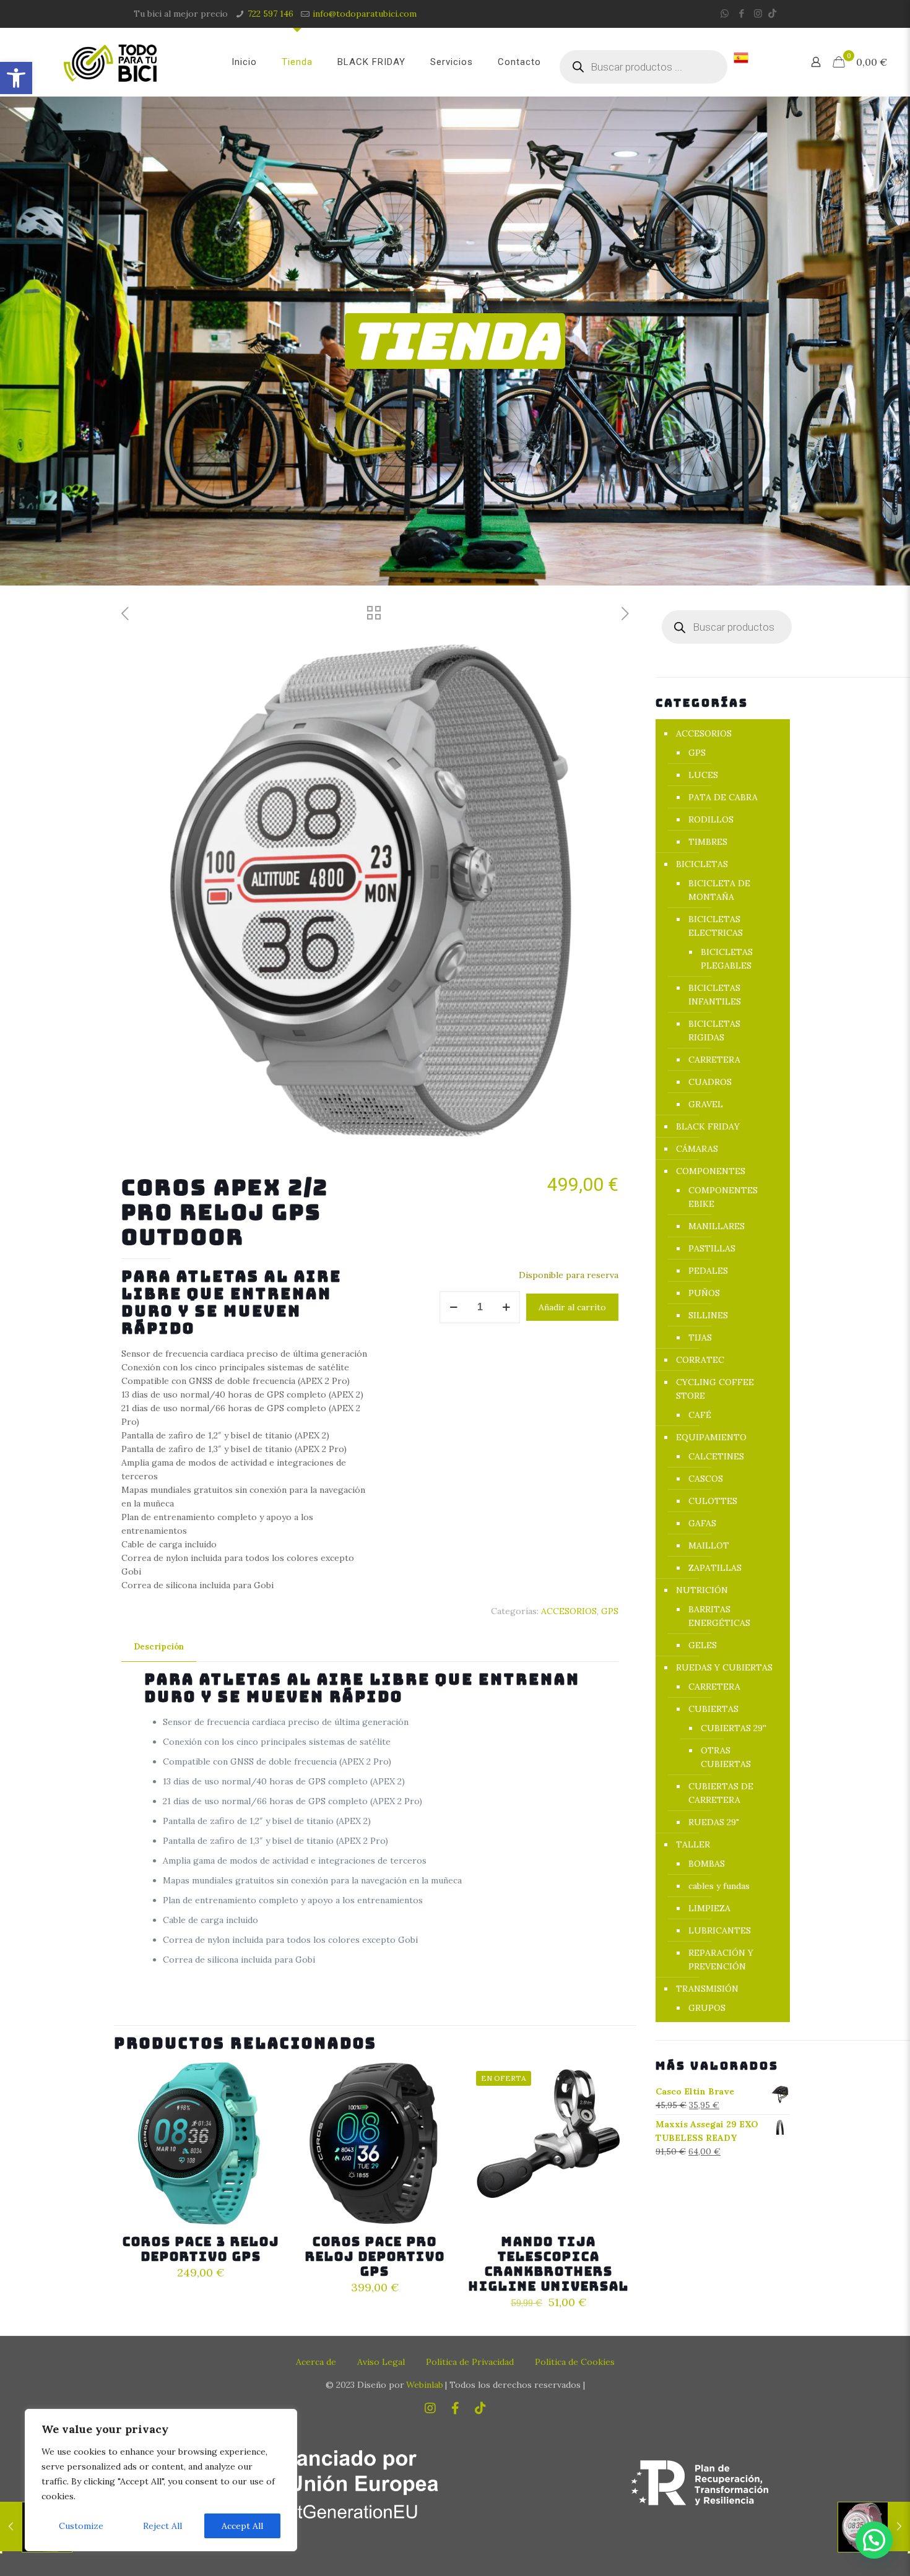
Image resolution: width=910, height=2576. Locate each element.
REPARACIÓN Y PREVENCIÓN (721, 1960)
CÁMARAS (697, 1149)
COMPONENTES (711, 1171)
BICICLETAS (702, 864)
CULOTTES (713, 1501)
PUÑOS (704, 1293)
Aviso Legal (381, 2362)
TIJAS (700, 1338)
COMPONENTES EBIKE (723, 1197)
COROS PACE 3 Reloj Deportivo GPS (201, 2249)
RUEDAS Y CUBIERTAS (724, 1667)
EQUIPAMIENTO (711, 1437)
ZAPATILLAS (715, 1568)
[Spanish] (741, 62)
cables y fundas (719, 1886)
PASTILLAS (712, 1248)
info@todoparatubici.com (365, 14)
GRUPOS (707, 2008)
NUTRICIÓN (702, 1590)
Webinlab (425, 2385)
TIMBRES (708, 842)
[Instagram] (758, 13)
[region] (161, 2480)
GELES (703, 1645)
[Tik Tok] (772, 13)
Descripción (159, 1647)
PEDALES (708, 1271)
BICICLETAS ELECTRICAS (716, 926)
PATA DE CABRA (723, 797)
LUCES (703, 775)
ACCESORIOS (569, 1611)
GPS (610, 1611)
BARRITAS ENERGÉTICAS (719, 1616)
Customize (81, 2526)
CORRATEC (700, 1360)
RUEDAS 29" (714, 1822)
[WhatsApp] (725, 13)
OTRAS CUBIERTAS (726, 1757)
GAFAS (702, 1523)
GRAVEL (706, 1104)
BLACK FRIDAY (708, 1126)
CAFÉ (700, 1415)
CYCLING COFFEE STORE (715, 1389)
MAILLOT (709, 1545)
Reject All (162, 2526)
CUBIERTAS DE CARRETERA (721, 1793)
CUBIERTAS (713, 1709)
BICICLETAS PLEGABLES (727, 959)
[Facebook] (741, 13)
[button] (16, 78)
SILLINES (708, 1315)
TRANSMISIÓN (707, 1989)
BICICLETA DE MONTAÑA (719, 890)
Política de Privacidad (470, 2362)
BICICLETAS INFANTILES (715, 995)
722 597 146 (271, 14)
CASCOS (706, 1479)
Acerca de (316, 2362)
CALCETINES (716, 1456)
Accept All (242, 2526)
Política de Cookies (575, 2362)
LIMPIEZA (709, 1908)
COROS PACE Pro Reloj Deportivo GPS (375, 2257)
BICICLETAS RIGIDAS (714, 1031)
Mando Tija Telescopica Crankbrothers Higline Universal (549, 2264)
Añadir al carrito (572, 1307)
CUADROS (710, 1082)
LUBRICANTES (720, 1930)
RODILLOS (711, 819)
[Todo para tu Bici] (110, 62)
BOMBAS (707, 1864)
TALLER (693, 1844)
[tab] (159, 1647)
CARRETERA (714, 1060)
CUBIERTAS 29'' (734, 1728)
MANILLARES (717, 1226)
